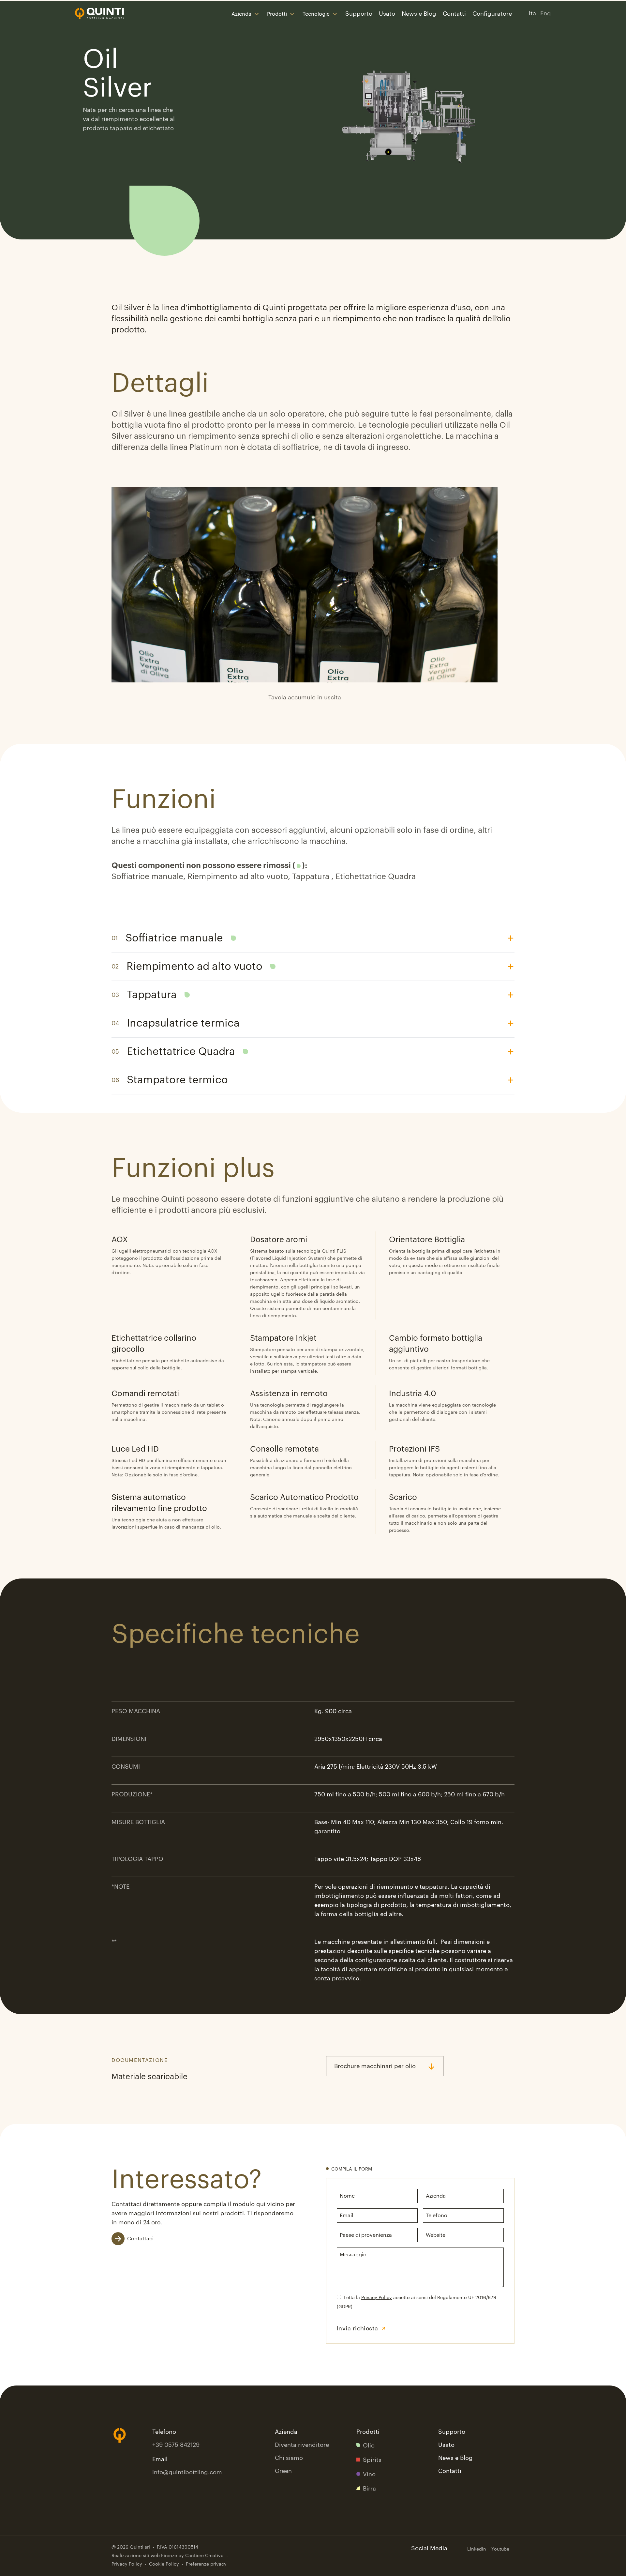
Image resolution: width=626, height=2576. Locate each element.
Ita (532, 13)
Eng (546, 13)
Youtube (500, 2549)
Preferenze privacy (206, 2564)
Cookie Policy (164, 2564)
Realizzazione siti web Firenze (144, 2556)
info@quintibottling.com (187, 2472)
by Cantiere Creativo (201, 2556)
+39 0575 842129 (176, 2445)
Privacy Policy (377, 2298)
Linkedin (477, 2549)
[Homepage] (99, 14)
